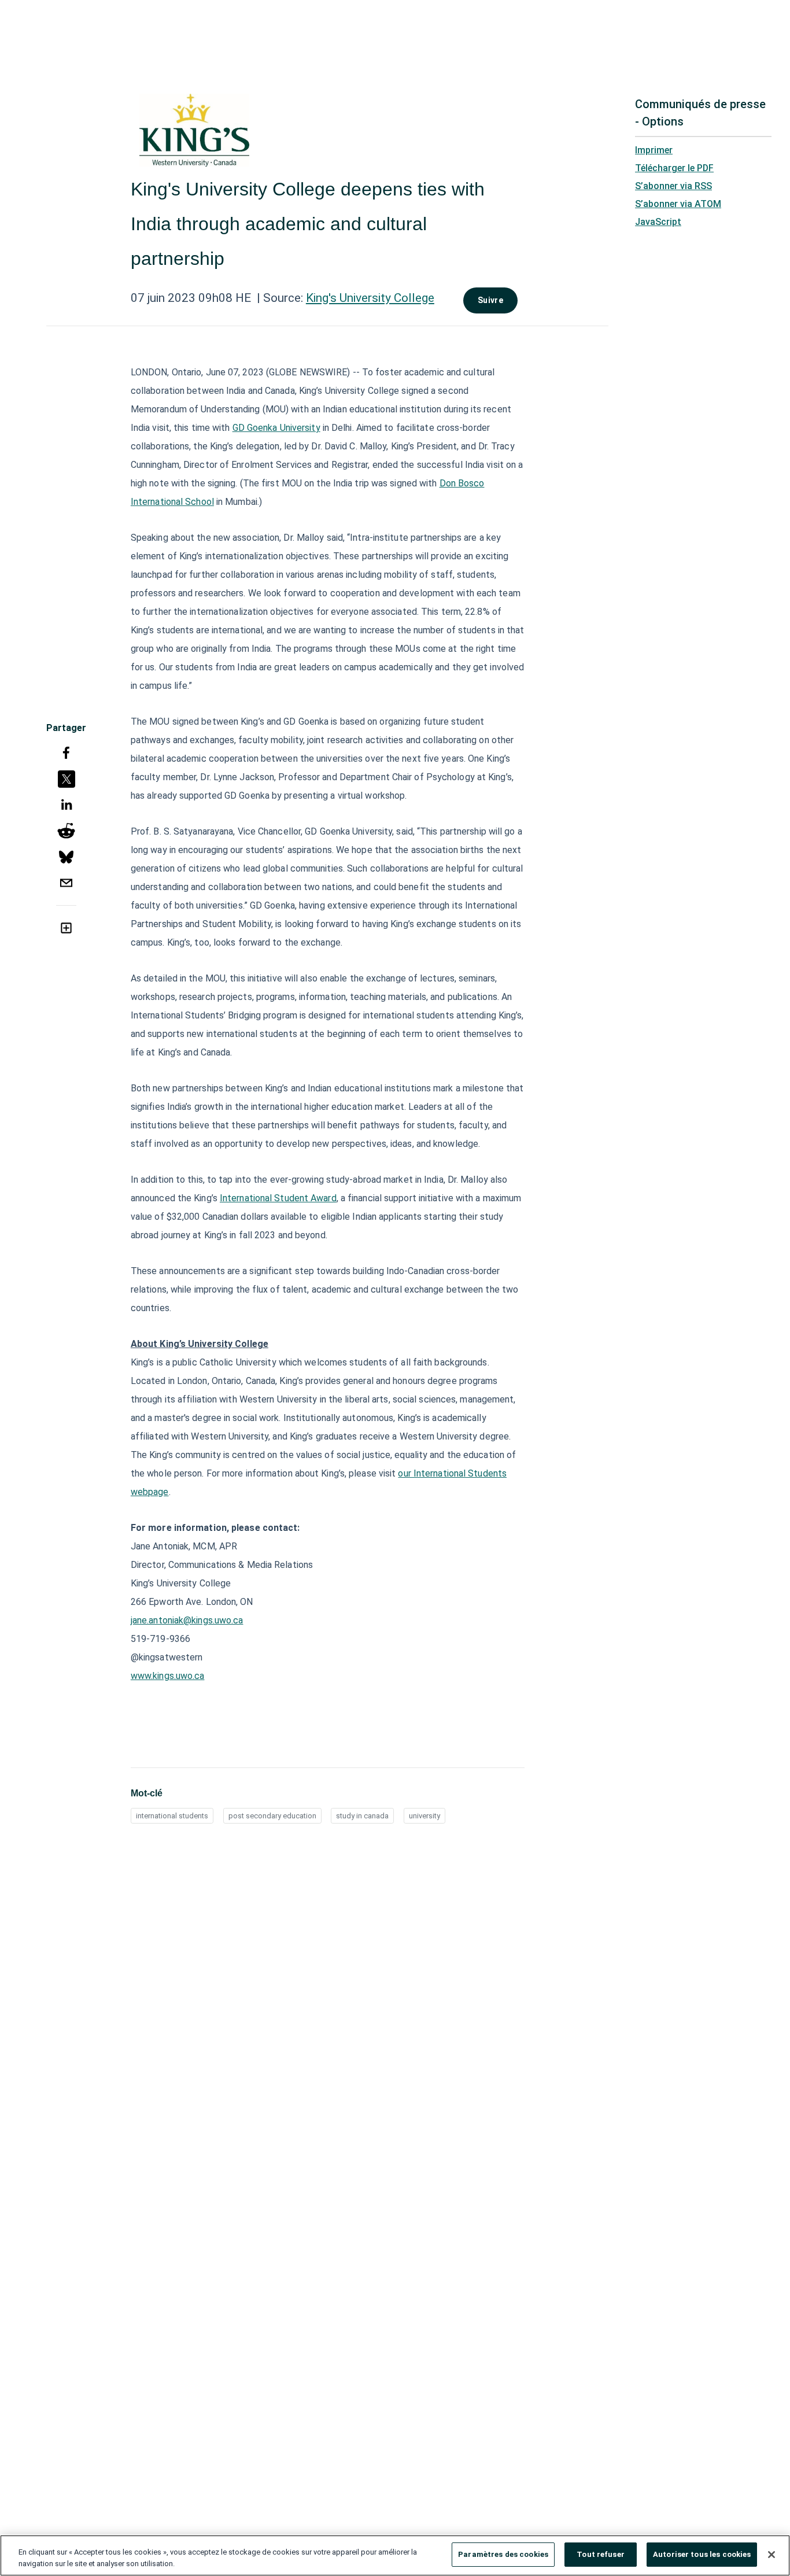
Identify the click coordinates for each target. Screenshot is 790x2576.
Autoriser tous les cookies (702, 2554)
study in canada (362, 1816)
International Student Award (278, 1198)
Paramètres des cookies (503, 2554)
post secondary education (272, 1816)
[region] (395, 2555)
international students (172, 1816)
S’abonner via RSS (673, 186)
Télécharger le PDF (674, 168)
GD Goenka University (276, 428)
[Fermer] (771, 2555)
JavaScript (658, 222)
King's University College (370, 298)
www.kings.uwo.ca (168, 1676)
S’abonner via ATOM (678, 204)
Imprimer (654, 150)
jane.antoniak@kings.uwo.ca (187, 1620)
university (424, 1816)
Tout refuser (601, 2554)
